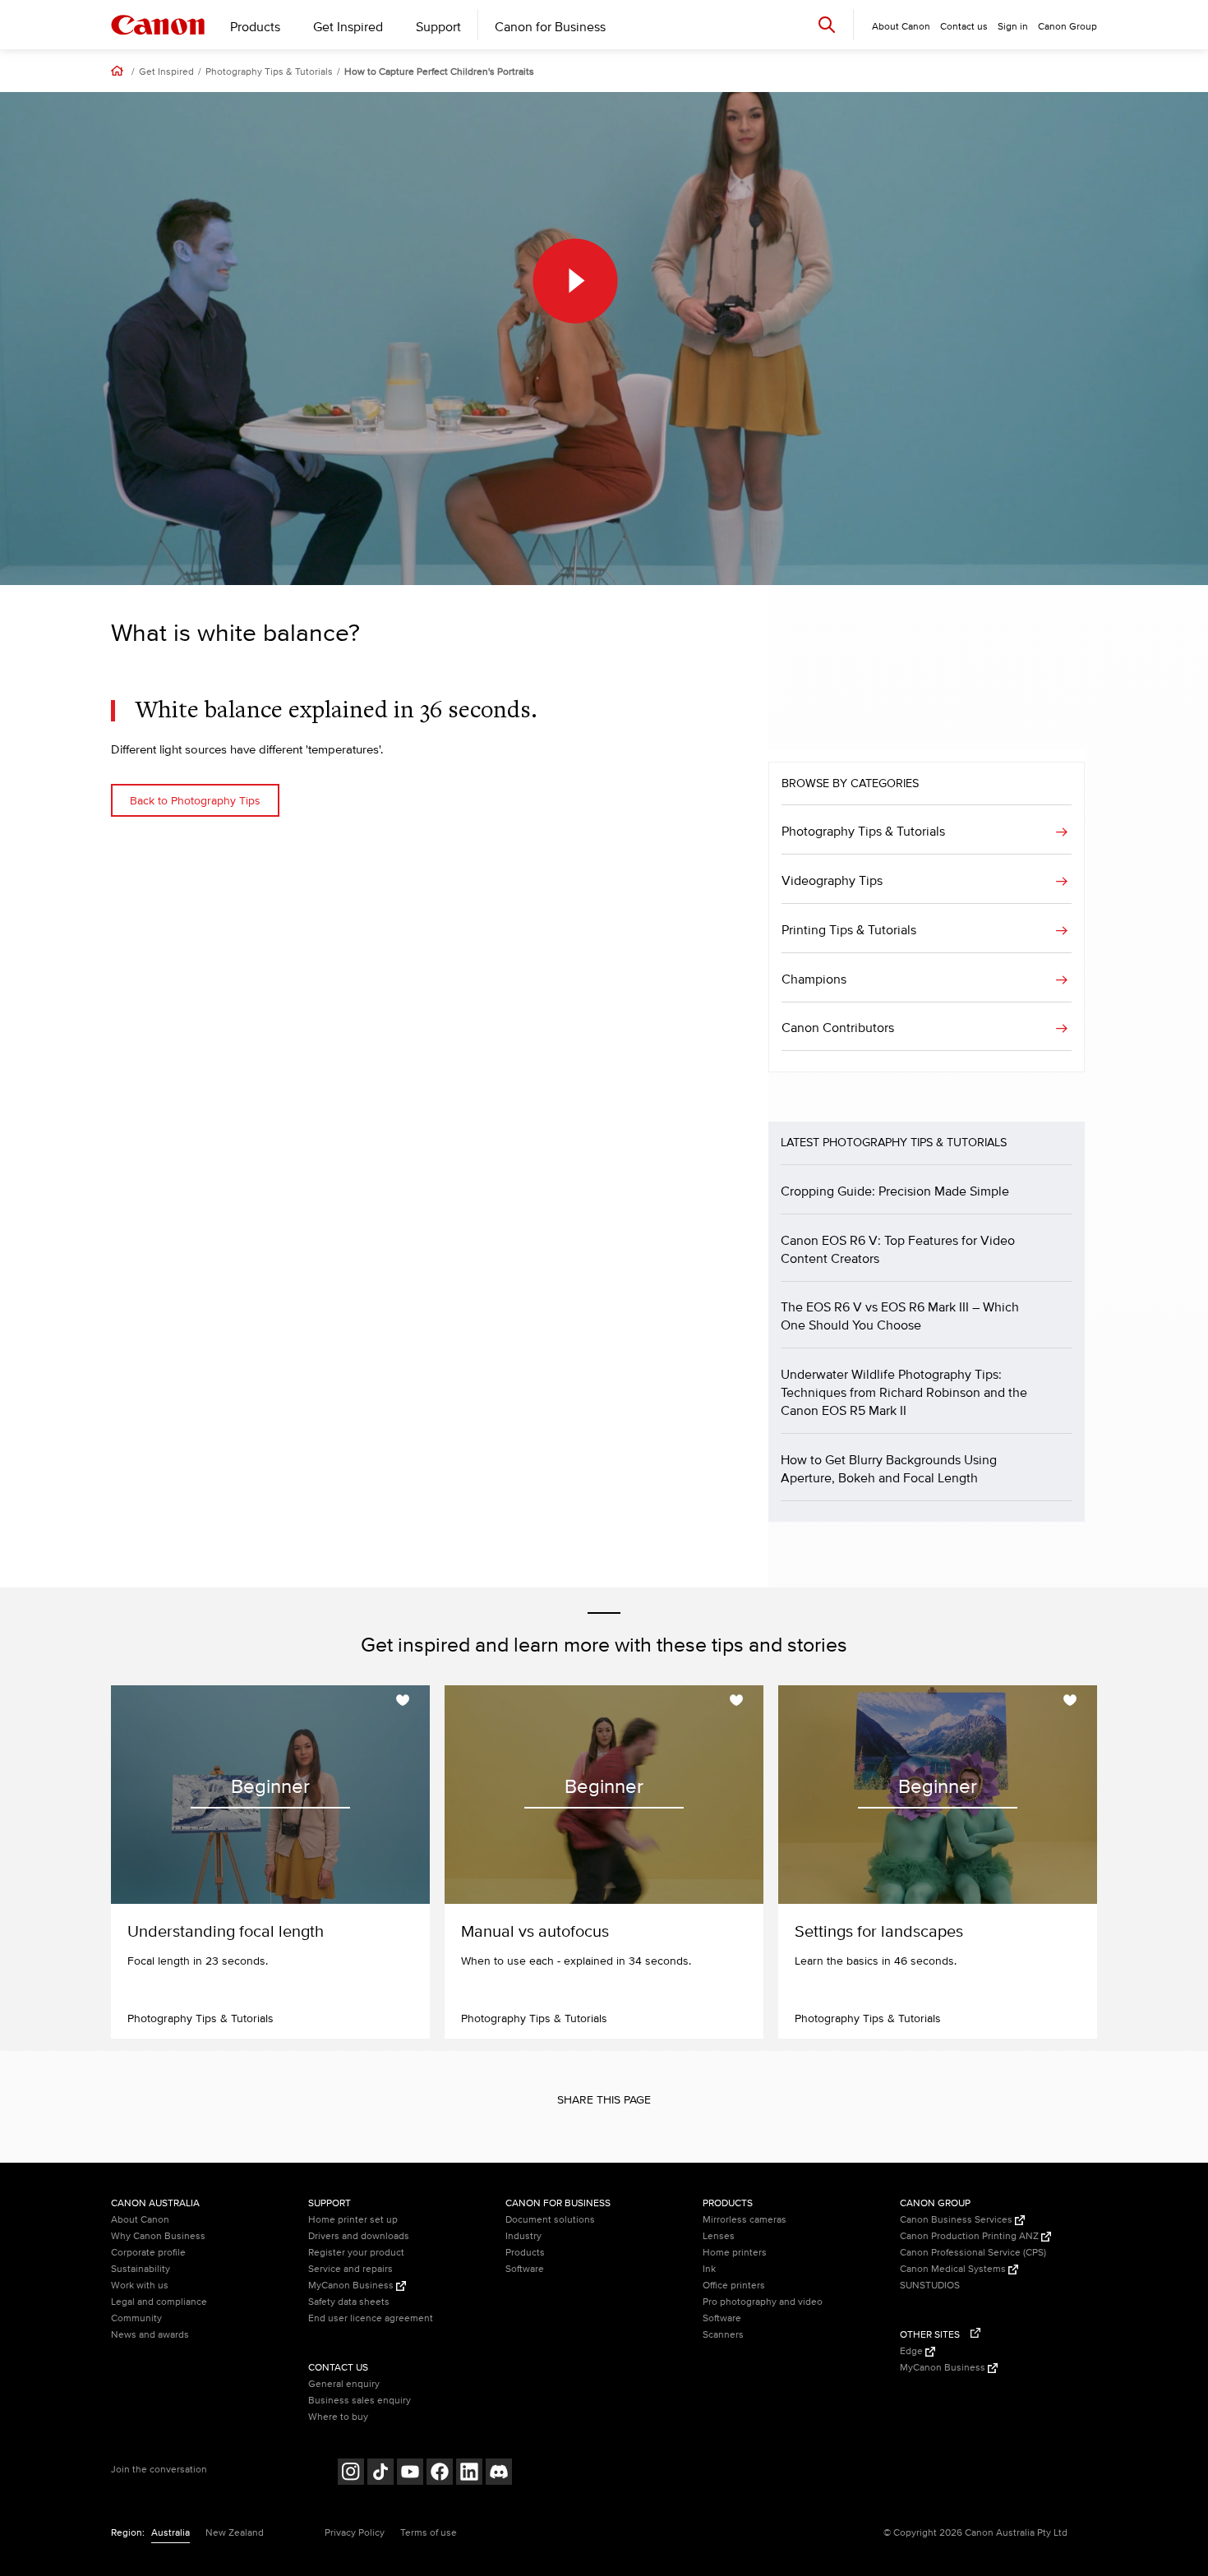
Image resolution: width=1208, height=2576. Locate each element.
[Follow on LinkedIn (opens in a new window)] (469, 2474)
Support (438, 27)
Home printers (735, 2253)
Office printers (734, 2286)
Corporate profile (148, 2253)
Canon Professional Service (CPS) (973, 2253)
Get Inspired (348, 27)
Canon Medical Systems (954, 2269)
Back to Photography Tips (195, 801)
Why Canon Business (158, 2236)
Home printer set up (353, 2220)
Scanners (723, 2335)
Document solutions (550, 2220)
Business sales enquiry (360, 2401)
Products (255, 27)
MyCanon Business (352, 2286)
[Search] (827, 24)
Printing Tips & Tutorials (849, 930)
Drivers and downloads (359, 2236)
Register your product (356, 2253)
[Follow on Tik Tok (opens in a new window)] (380, 2474)
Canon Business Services (957, 2220)
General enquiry (344, 2384)
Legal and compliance (159, 2302)
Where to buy (338, 2417)
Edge (913, 2351)
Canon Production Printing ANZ (971, 2236)
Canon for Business (550, 27)
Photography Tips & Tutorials (269, 72)
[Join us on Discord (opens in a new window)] (499, 2474)
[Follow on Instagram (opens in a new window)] (351, 2474)
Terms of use (429, 2533)
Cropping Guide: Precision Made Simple (895, 1191)
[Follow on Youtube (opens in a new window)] (410, 2474)
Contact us (964, 27)
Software (525, 2269)
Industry (523, 2236)
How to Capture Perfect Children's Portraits (439, 72)
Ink (709, 2269)
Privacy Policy (355, 2533)
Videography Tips (832, 881)
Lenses (719, 2236)
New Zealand (235, 2533)
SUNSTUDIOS (930, 2286)
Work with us (140, 2286)
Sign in (1013, 27)
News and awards (150, 2335)
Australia (171, 2533)
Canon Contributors (838, 1028)
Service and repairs (350, 2269)
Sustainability (141, 2269)
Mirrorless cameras (745, 2220)
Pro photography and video (763, 2302)
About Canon (140, 2220)
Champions (814, 979)
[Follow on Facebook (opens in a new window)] (440, 2474)
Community (136, 2318)
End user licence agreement (371, 2318)
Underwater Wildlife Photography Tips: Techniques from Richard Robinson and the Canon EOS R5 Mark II (904, 1393)
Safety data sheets (349, 2302)
